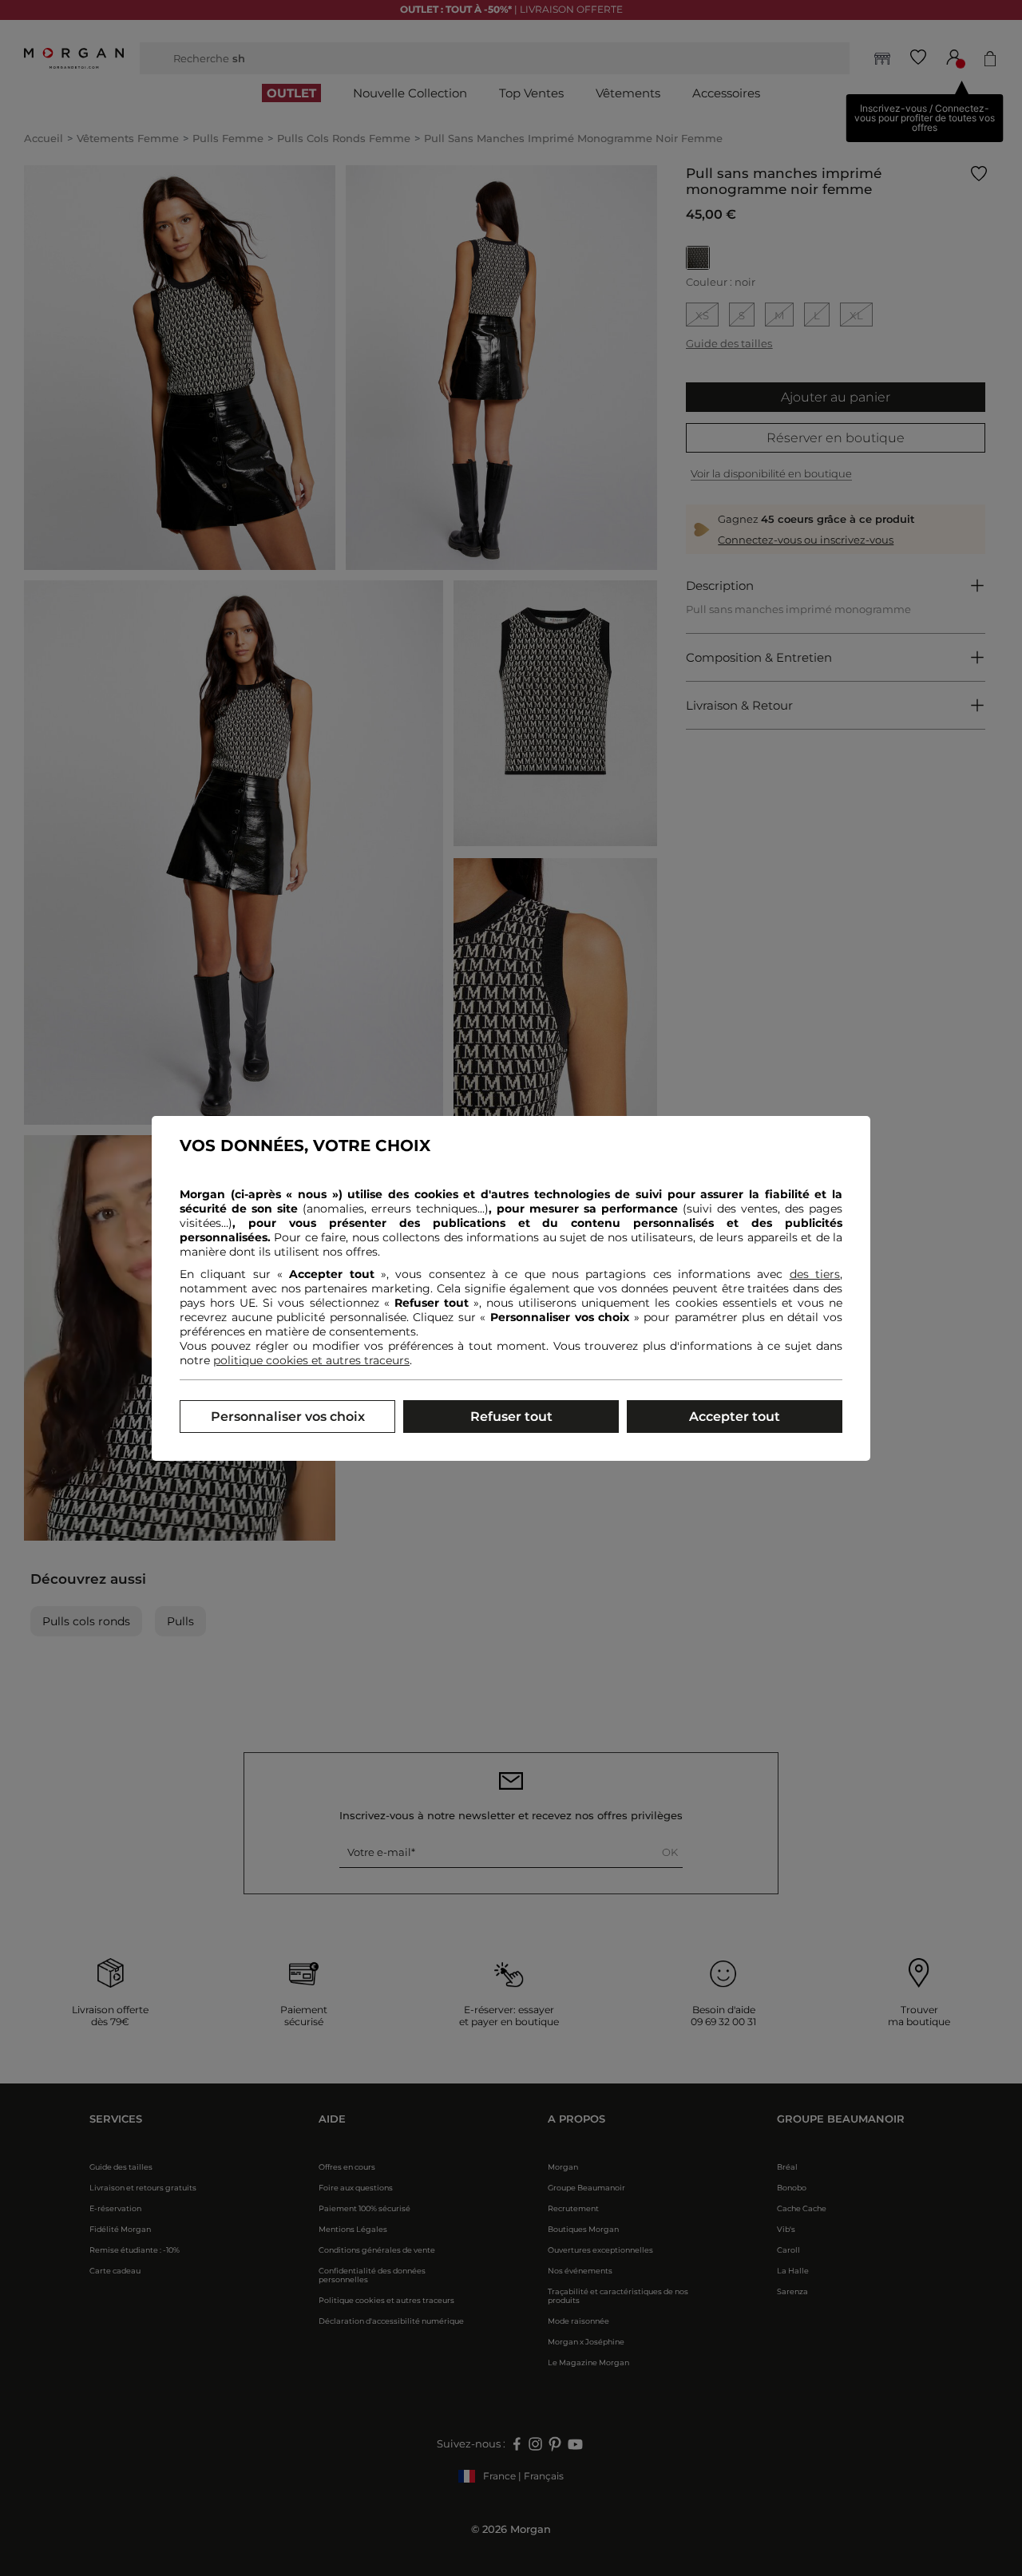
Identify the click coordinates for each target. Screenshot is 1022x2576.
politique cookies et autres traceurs (311, 1360)
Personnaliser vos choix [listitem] (288, 1417)
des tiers (815, 1274)
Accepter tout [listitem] (735, 1417)
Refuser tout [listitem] (511, 1417)
